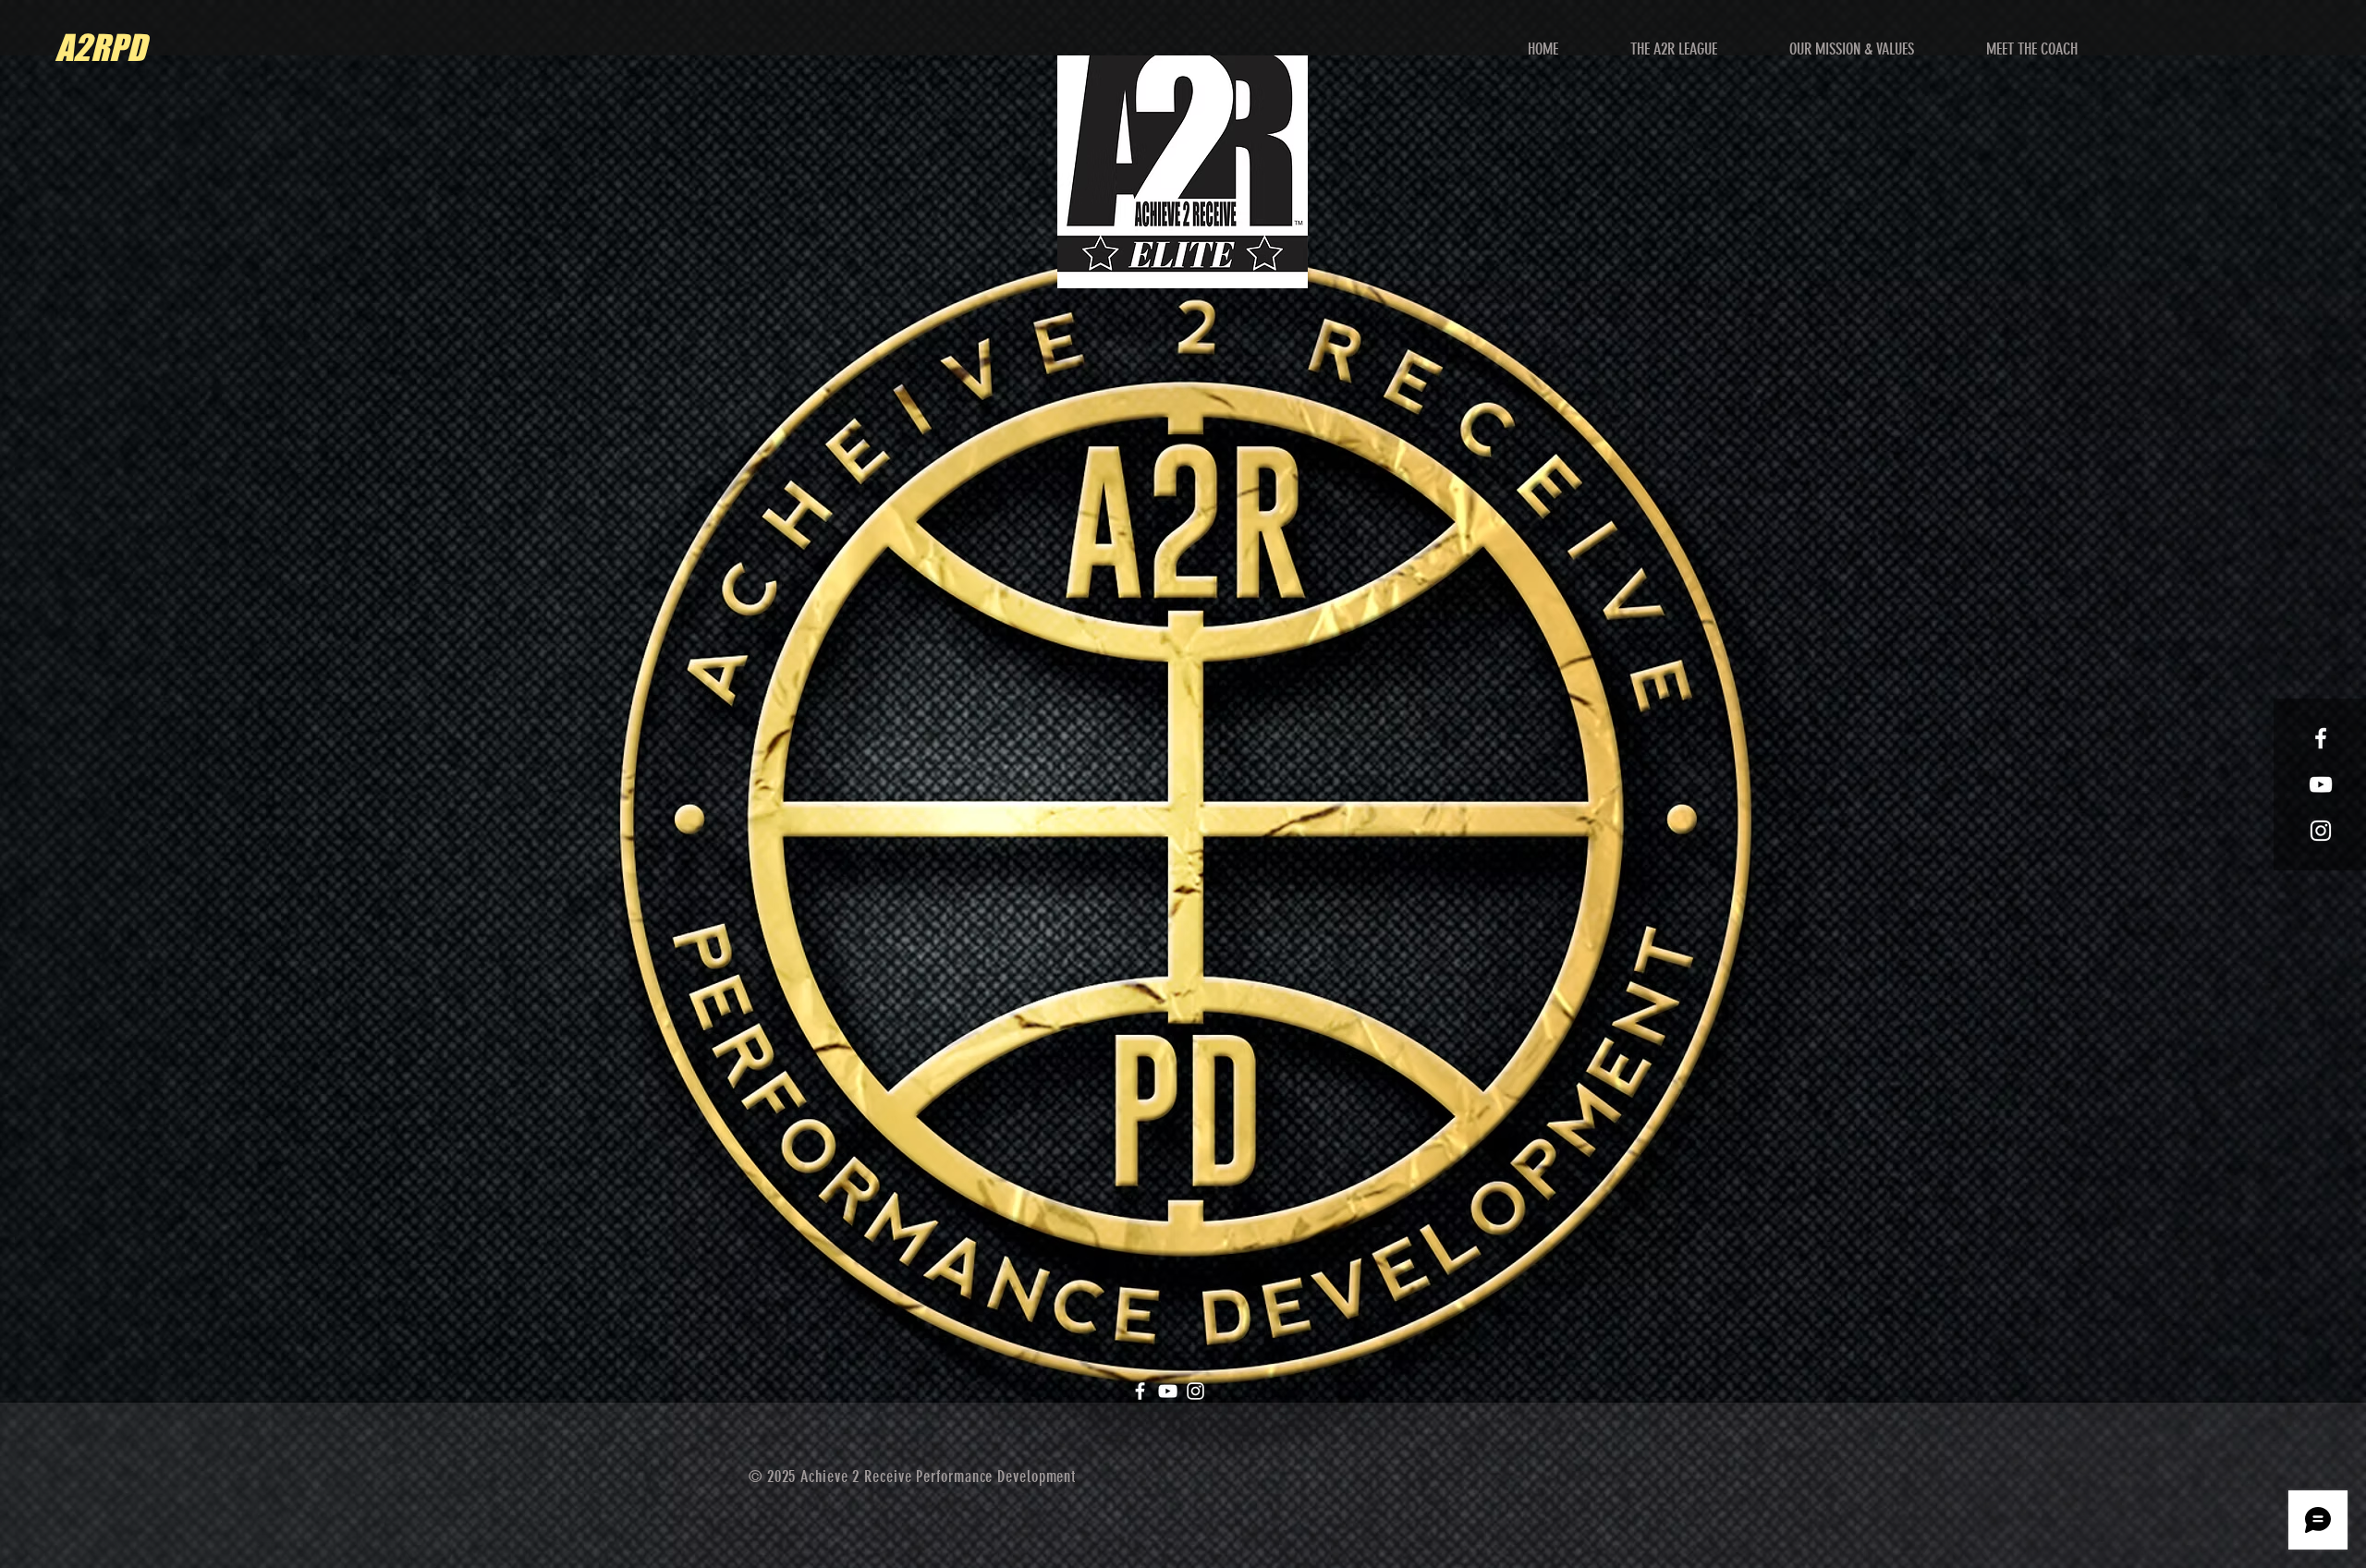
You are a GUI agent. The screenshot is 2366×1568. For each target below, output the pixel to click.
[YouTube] (1168, 1391)
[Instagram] (1195, 1391)
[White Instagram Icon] (2321, 831)
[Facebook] (1140, 1391)
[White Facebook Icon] (2321, 738)
